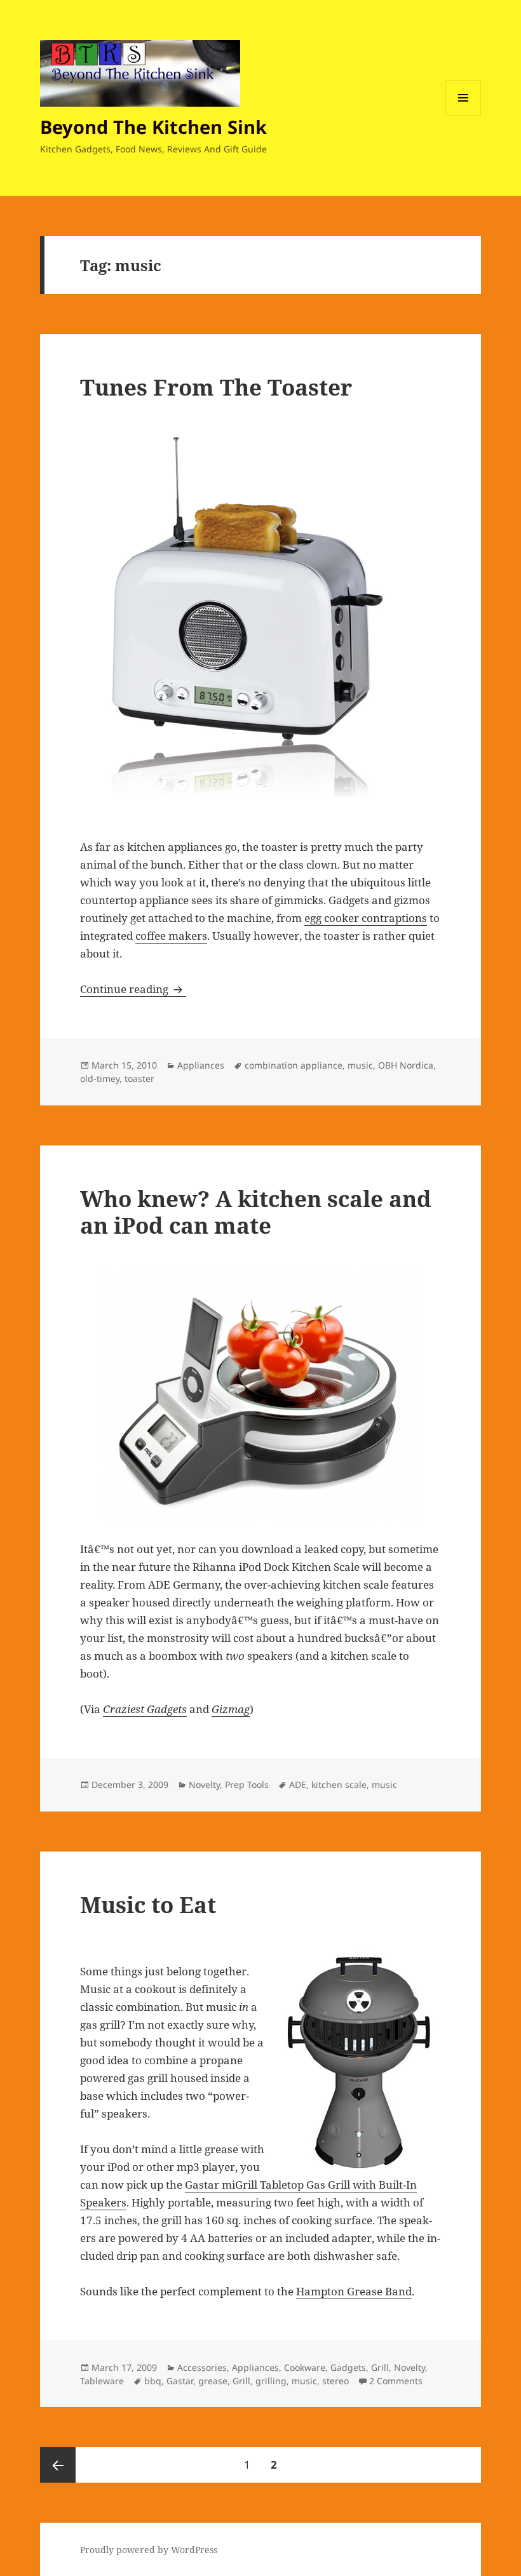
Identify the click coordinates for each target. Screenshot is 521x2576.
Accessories (202, 2367)
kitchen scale (339, 1785)
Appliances (201, 1065)
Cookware (305, 2367)
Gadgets (348, 2367)
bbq (153, 2381)
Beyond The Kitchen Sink (153, 127)
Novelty (204, 1785)
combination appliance (294, 1065)
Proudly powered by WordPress (149, 2550)
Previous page (58, 2465)
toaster (139, 1078)
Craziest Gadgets (145, 1709)
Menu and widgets (463, 115)
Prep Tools (247, 1785)
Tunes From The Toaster (216, 387)
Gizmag (231, 1709)
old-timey (100, 1078)
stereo (335, 2381)
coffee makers (171, 936)
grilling (271, 2381)
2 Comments (396, 2381)
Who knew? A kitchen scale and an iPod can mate (256, 1212)
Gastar (180, 2381)
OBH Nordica (406, 1065)
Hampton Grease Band (354, 2291)
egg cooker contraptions (366, 918)
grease (213, 2381)
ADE (298, 1785)
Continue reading (133, 989)
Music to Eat (148, 1905)
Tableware (102, 2381)
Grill (380, 2367)
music (360, 1065)
